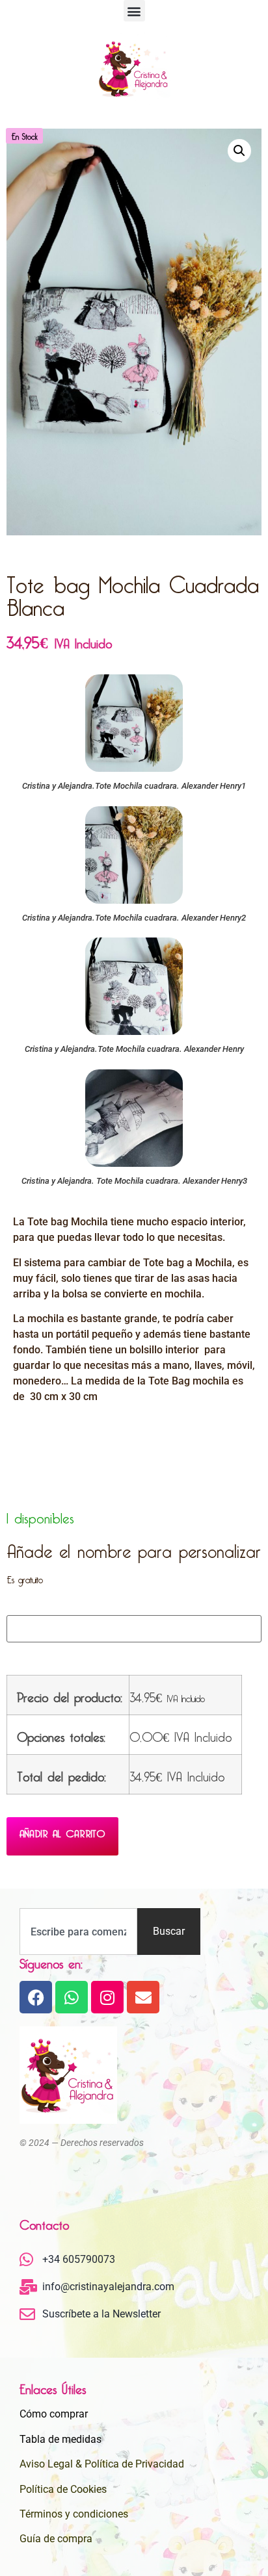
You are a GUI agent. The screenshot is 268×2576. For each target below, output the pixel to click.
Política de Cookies (63, 2489)
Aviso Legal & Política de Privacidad (102, 2464)
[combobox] (78, 1932)
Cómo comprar (54, 2414)
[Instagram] (107, 1997)
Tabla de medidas (60, 2439)
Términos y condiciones (74, 2514)
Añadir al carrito (62, 1831)
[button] (134, 11)
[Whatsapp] (72, 1997)
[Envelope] (143, 1997)
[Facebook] (36, 1997)
